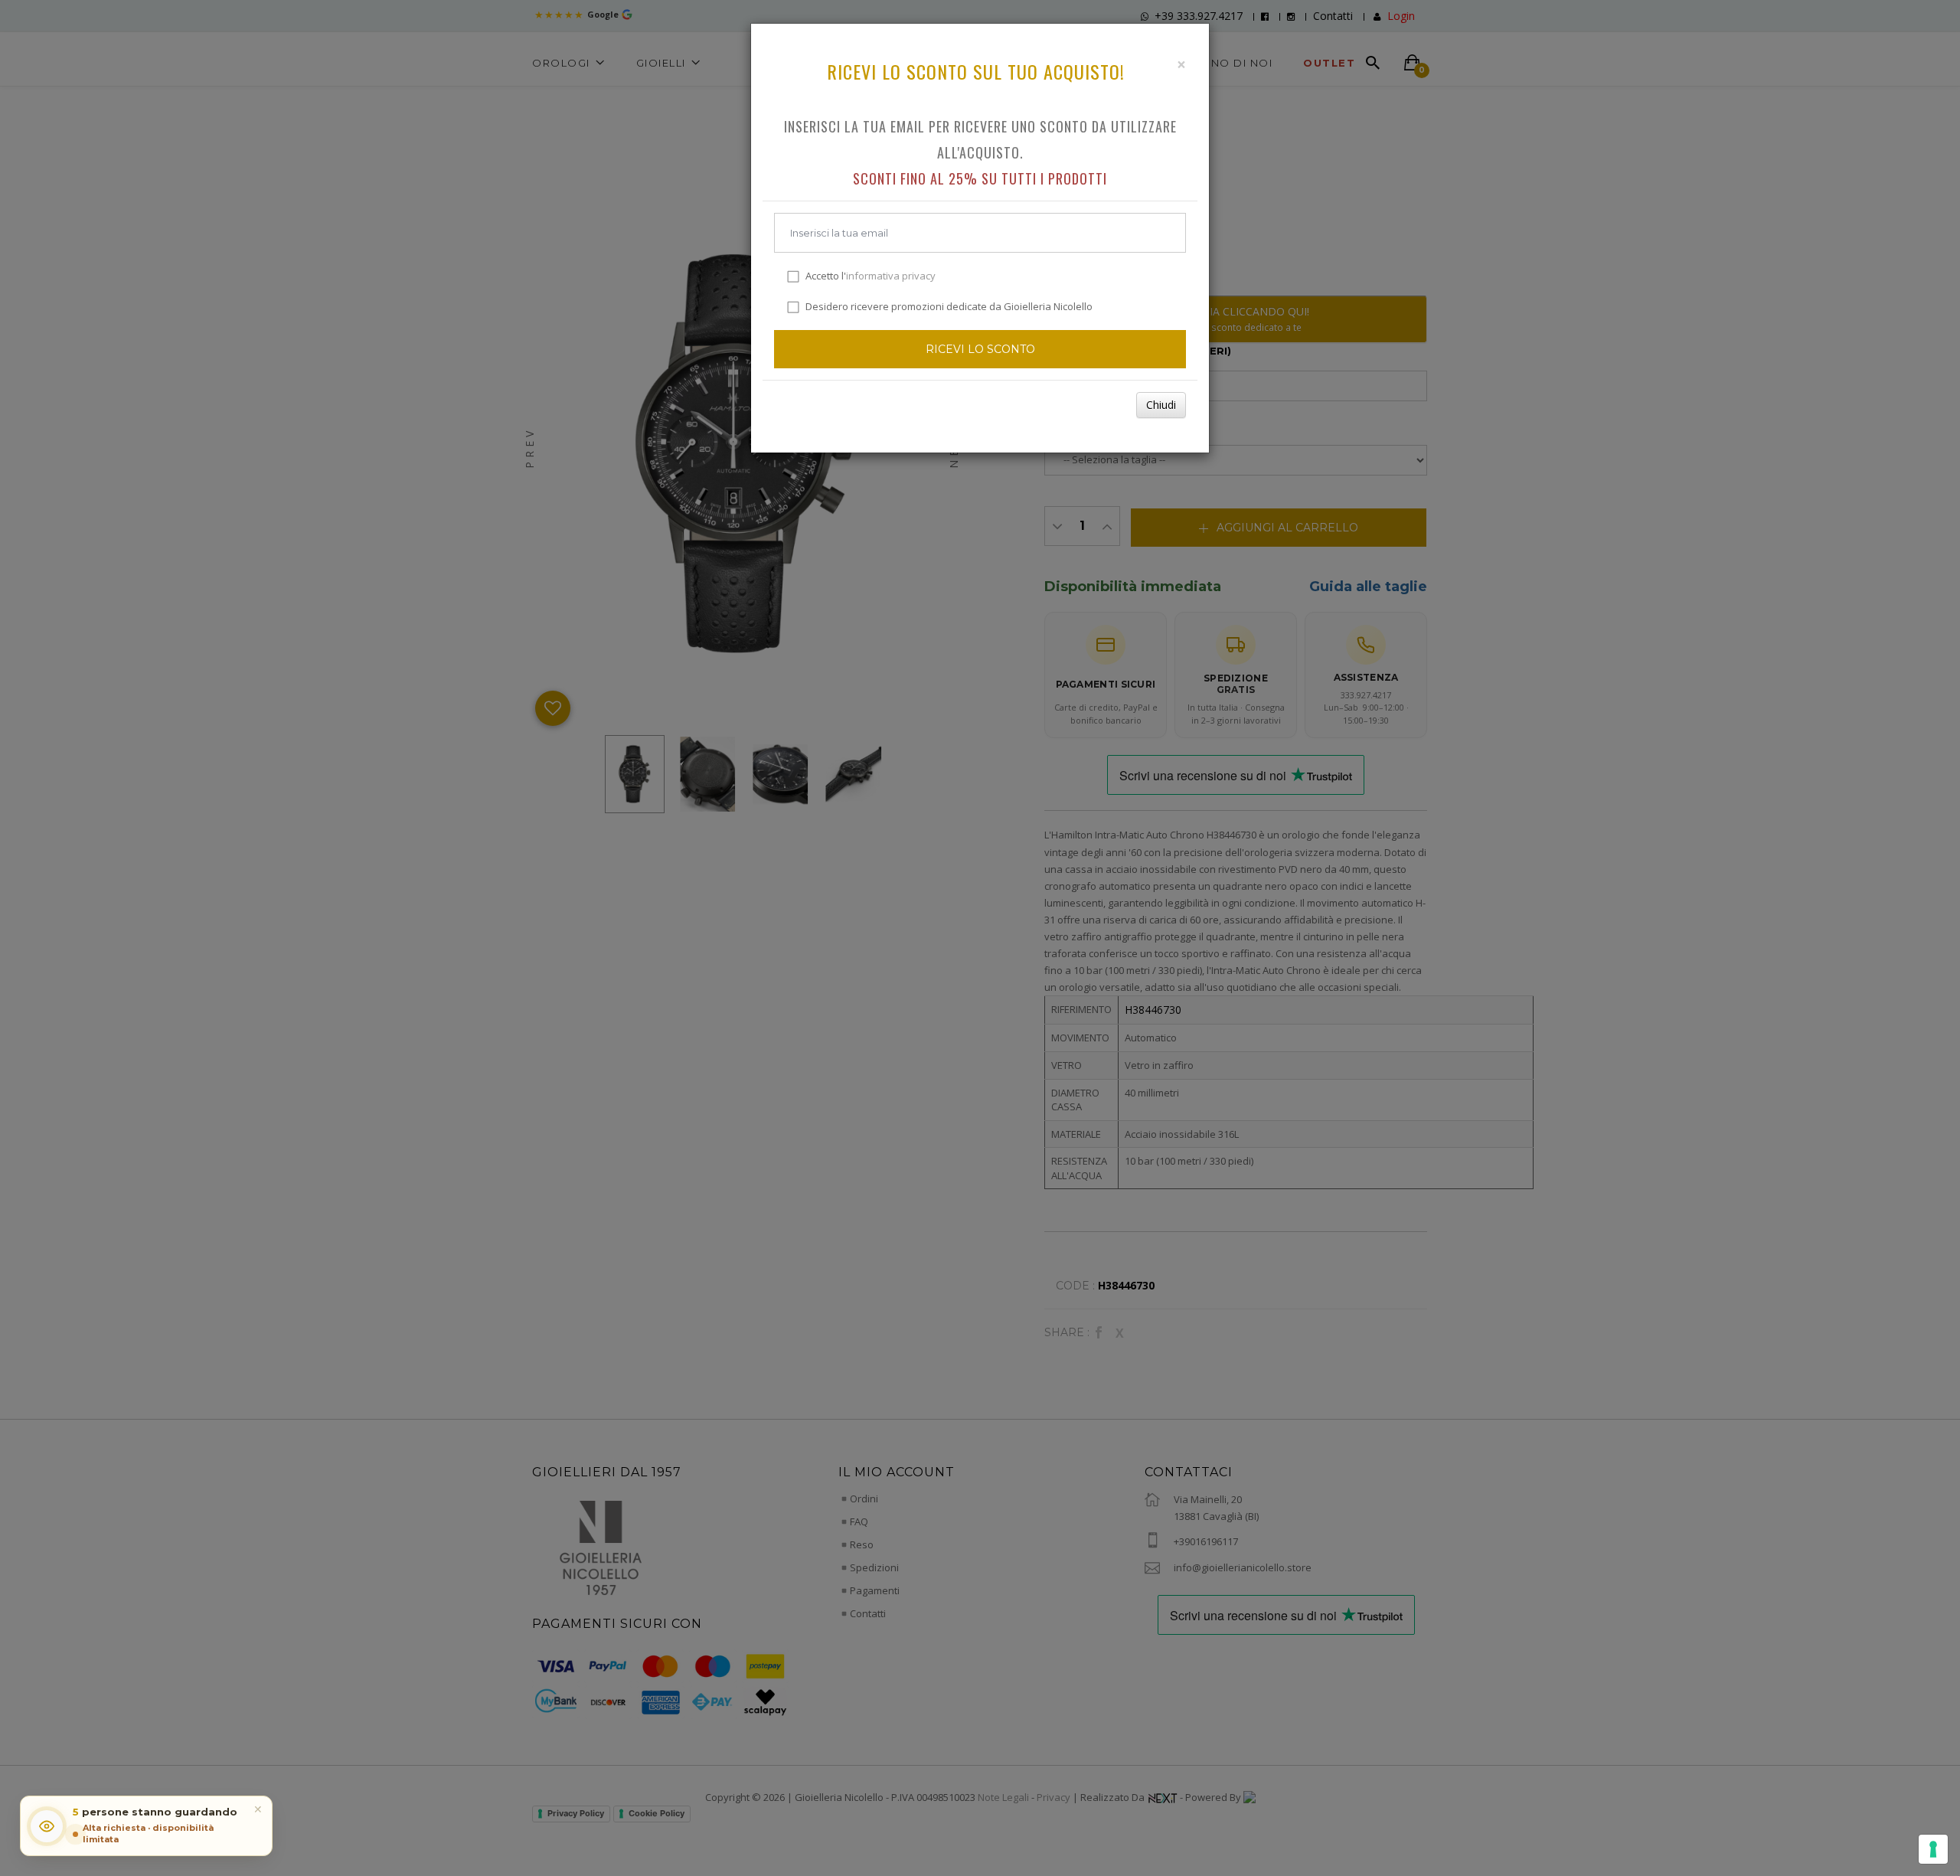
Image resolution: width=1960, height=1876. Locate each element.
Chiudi (1161, 405)
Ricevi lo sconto (980, 349)
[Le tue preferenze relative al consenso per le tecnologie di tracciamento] (1933, 1849)
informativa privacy (891, 276)
